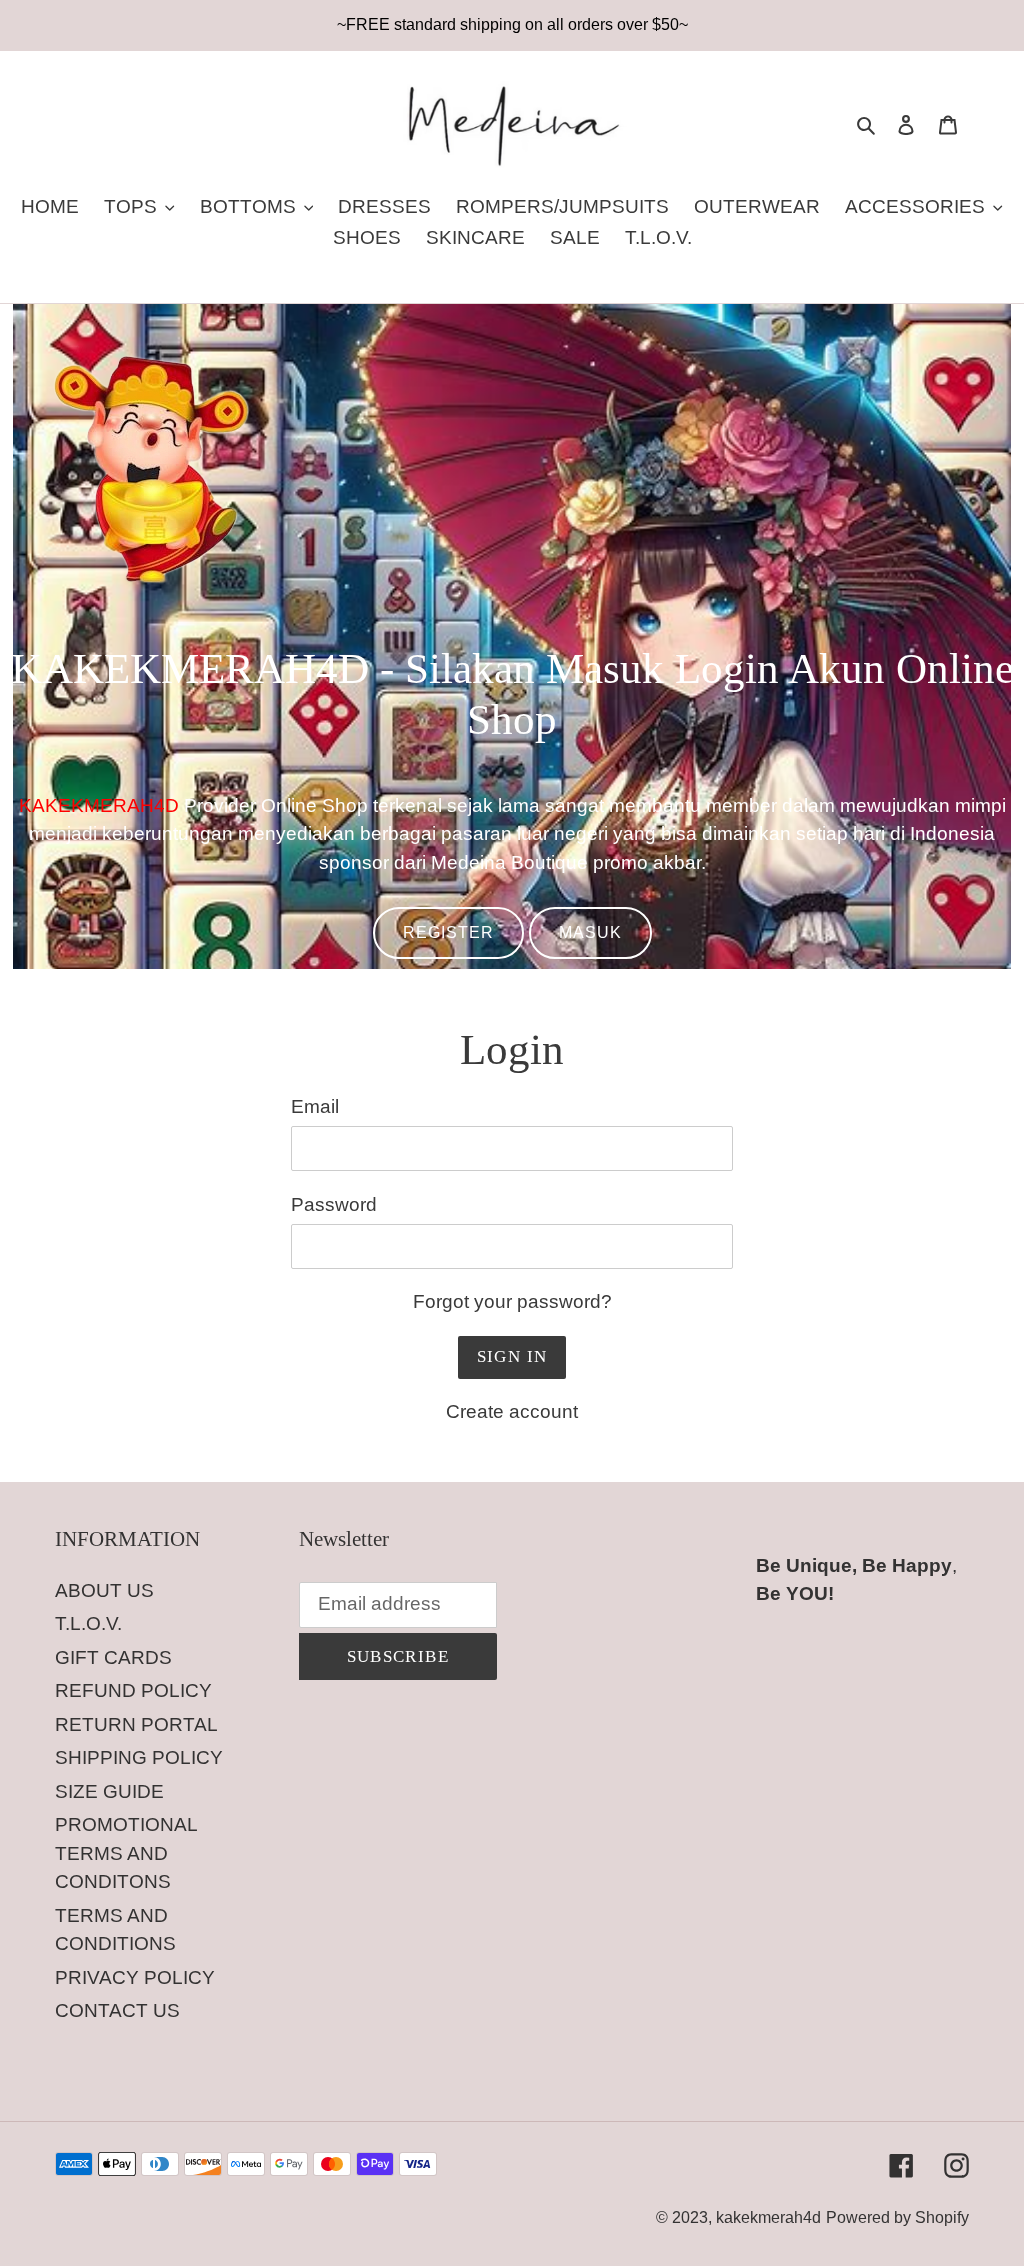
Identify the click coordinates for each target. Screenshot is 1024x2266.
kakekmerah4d (768, 2217)
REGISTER (448, 932)
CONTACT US (117, 2010)
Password (334, 1204)
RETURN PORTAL (136, 1724)
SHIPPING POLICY (139, 1757)
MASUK (590, 932)
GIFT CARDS (113, 1657)
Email (315, 1106)
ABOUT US (104, 1590)
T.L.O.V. (88, 1623)
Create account (512, 1411)
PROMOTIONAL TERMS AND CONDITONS (126, 1853)
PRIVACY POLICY (135, 1977)
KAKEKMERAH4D (99, 805)
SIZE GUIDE (109, 1791)
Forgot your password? (512, 1301)
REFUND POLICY (133, 1690)
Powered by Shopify (897, 2217)
